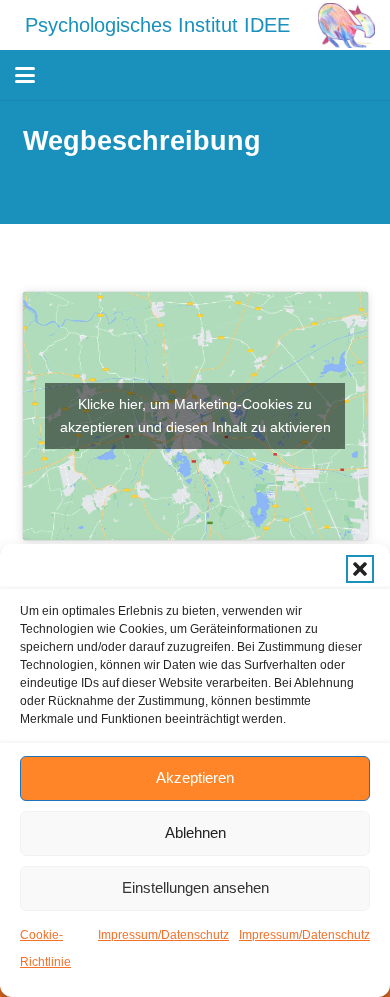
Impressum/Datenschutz (163, 935)
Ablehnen (195, 832)
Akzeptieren (195, 777)
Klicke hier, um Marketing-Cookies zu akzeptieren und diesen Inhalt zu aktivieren (195, 415)
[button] (360, 569)
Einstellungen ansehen (195, 887)
